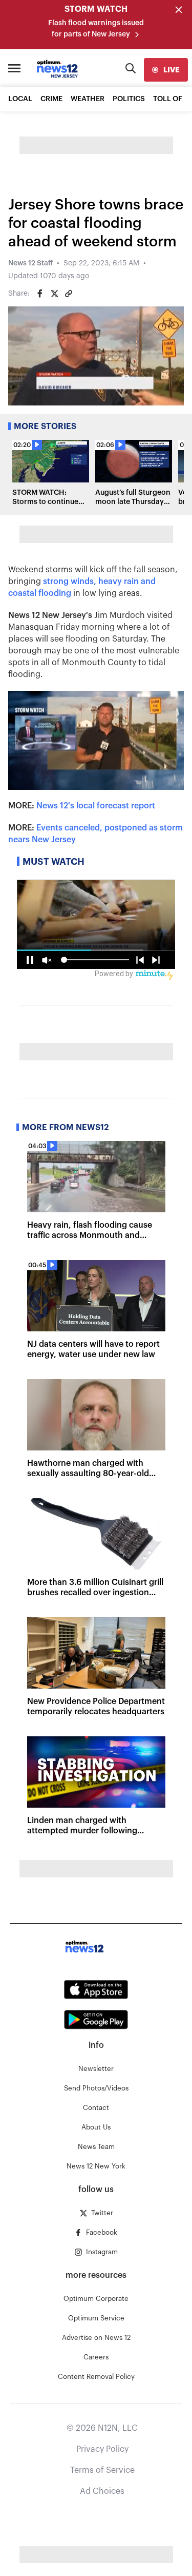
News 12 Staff (30, 263)
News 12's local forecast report (96, 806)
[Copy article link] (69, 294)
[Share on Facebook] (40, 294)
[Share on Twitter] (54, 294)
